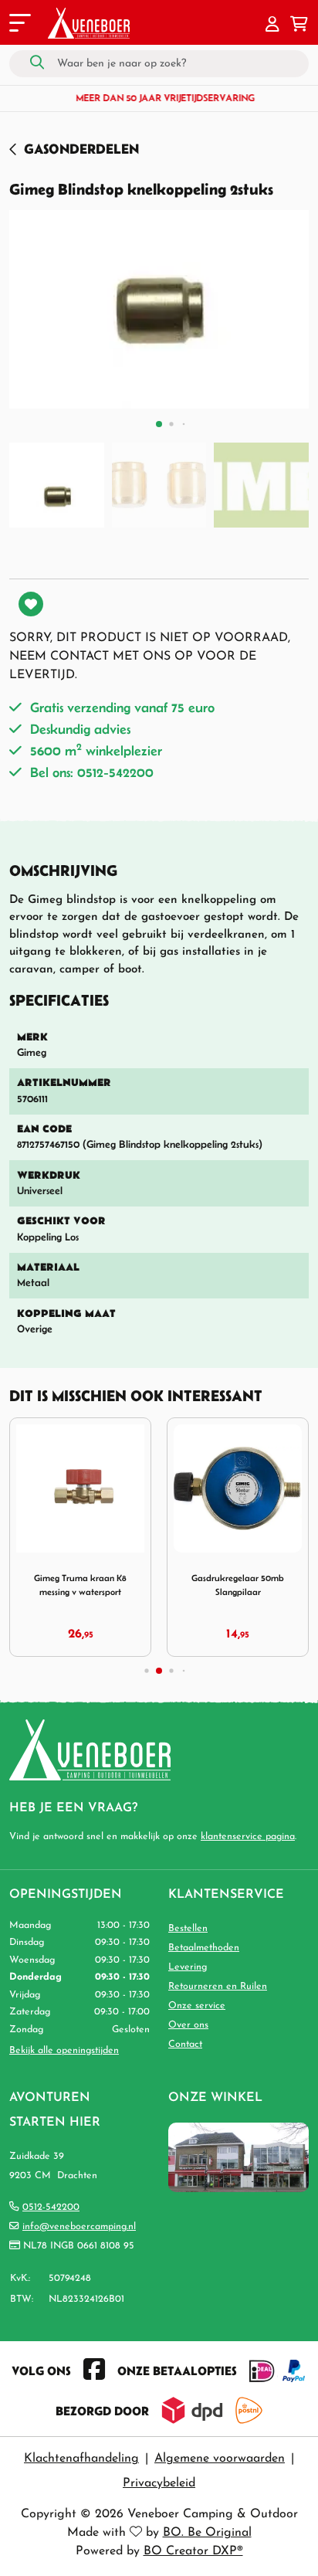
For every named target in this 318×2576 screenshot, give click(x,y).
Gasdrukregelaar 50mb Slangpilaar (238, 1585)
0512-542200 (51, 2208)
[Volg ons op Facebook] (94, 2371)
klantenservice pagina (248, 1837)
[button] (272, 25)
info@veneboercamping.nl (79, 2227)
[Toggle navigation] (19, 25)
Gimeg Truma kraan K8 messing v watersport (80, 1585)
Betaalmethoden (204, 1948)
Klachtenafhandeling (81, 2459)
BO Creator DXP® (193, 2551)
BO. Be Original (207, 2533)
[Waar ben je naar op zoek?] (37, 63)
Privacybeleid (159, 2483)
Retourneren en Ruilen (218, 1987)
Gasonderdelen (81, 149)
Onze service (197, 2006)
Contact (185, 2045)
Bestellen (188, 1929)
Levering (188, 1967)
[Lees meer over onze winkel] (238, 2157)
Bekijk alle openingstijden (64, 2051)
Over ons (188, 2025)
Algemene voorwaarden (220, 2459)
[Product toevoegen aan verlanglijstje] (31, 604)
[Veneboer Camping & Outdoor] (89, 23)
